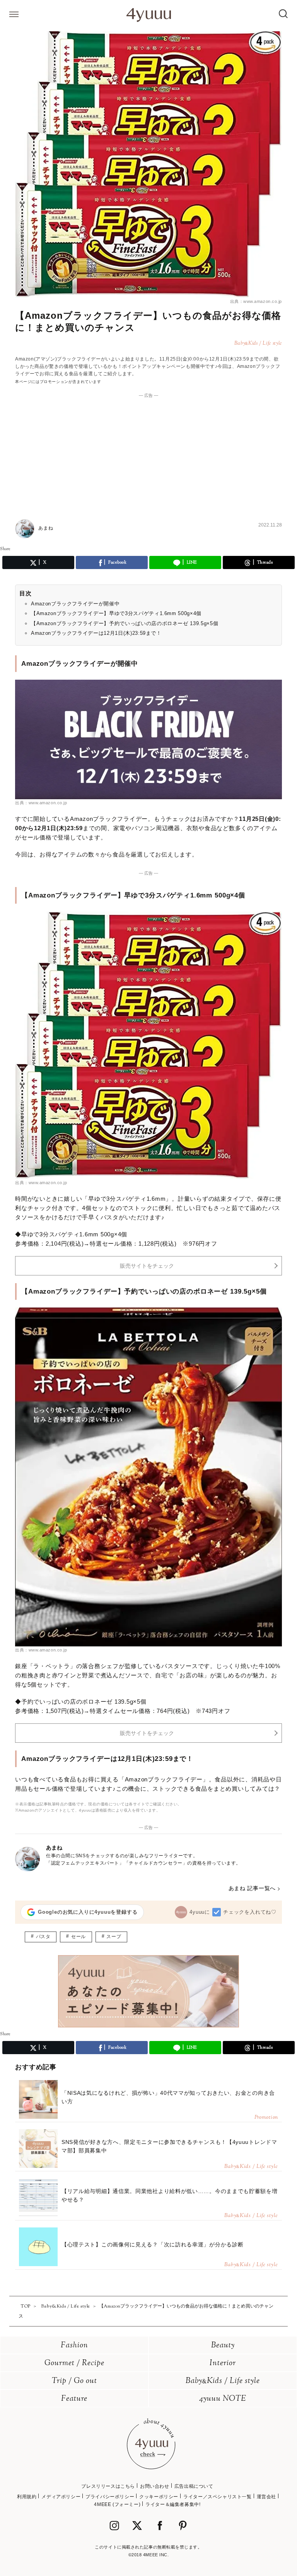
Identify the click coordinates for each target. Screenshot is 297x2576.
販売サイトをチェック (147, 1266)
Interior (223, 2363)
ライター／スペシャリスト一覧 (217, 2497)
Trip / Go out (74, 2381)
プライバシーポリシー (110, 2497)
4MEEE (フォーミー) (117, 2504)
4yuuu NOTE (223, 2399)
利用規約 (27, 2497)
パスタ (43, 1937)
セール (79, 1937)
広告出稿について (194, 2486)
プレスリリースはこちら (108, 2486)
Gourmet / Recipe (74, 2363)
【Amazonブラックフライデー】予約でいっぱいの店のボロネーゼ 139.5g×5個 (125, 623)
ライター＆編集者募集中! (173, 2504)
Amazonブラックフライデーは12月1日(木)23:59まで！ (96, 633)
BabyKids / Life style (223, 2381)
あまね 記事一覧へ (252, 1888)
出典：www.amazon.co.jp (256, 301)
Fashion (74, 2346)
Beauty (223, 2346)
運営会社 (266, 2497)
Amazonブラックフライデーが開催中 (75, 604)
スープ (114, 1937)
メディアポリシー (61, 2497)
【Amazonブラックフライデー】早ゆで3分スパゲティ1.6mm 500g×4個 (116, 613)
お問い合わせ (155, 2486)
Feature (74, 2399)
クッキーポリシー (159, 2497)
